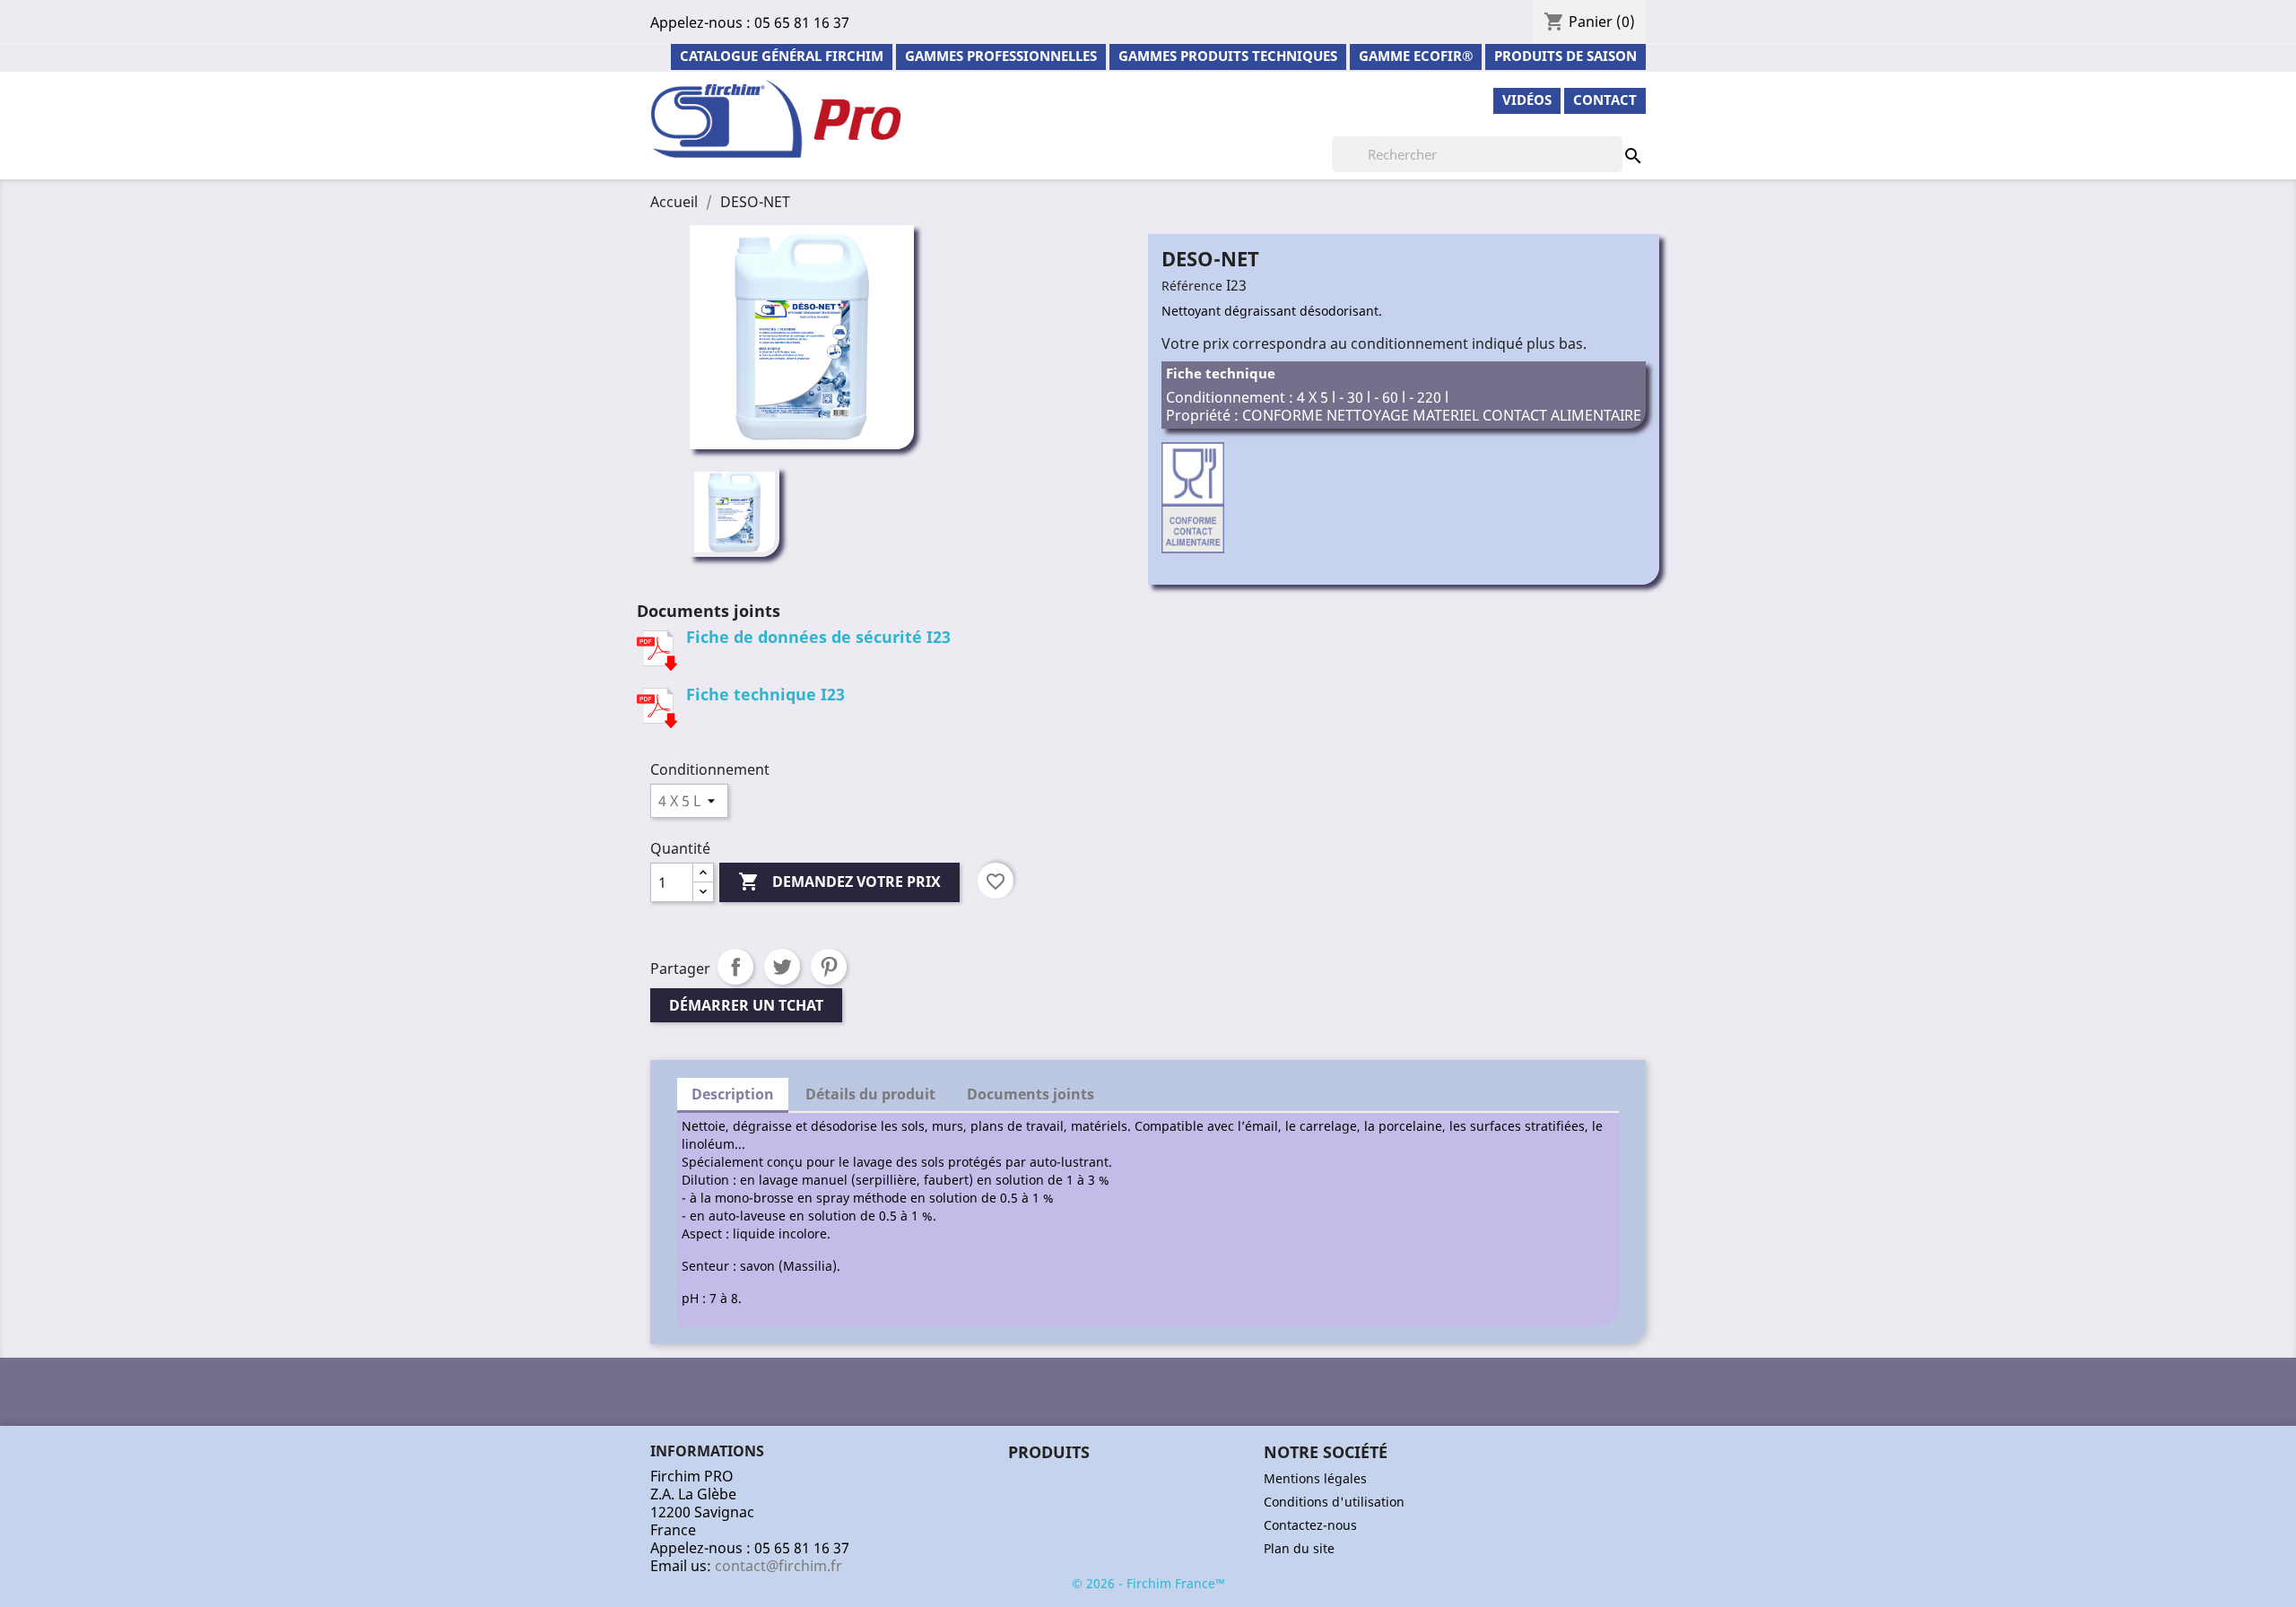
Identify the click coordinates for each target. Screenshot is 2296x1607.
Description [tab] (733, 1094)
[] (1615, 138)
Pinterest (829, 967)
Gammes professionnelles (1001, 56)
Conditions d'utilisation (1334, 1502)
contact (1605, 100)
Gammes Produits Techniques (1228, 56)
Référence (1192, 286)
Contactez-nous (1310, 1525)
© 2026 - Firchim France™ (1148, 1583)
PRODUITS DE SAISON (1565, 56)
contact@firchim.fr (778, 1566)
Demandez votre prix (839, 882)
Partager (735, 967)
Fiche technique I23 (765, 694)
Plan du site (1299, 1548)
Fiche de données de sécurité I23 (818, 637)
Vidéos (1527, 100)
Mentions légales (1315, 1478)
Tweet (782, 967)
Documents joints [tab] (1031, 1094)
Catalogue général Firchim (782, 56)
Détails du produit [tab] (870, 1094)
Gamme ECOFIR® (1416, 56)
